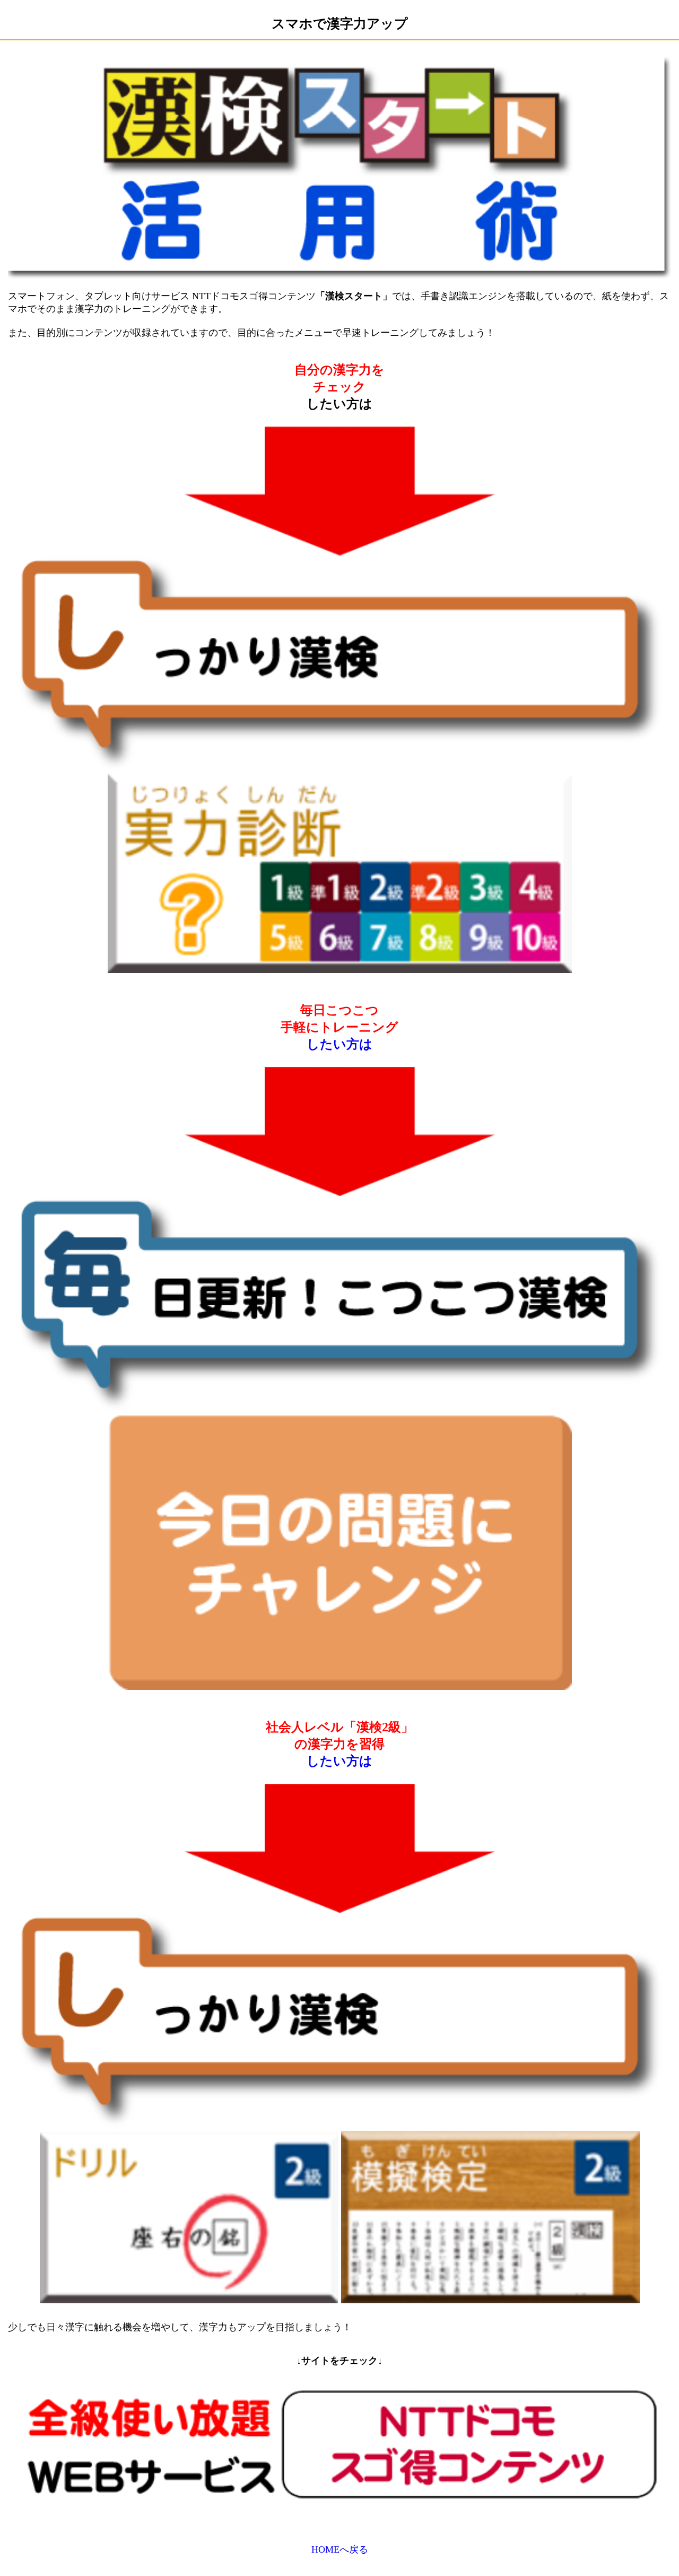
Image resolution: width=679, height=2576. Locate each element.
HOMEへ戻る (340, 2549)
